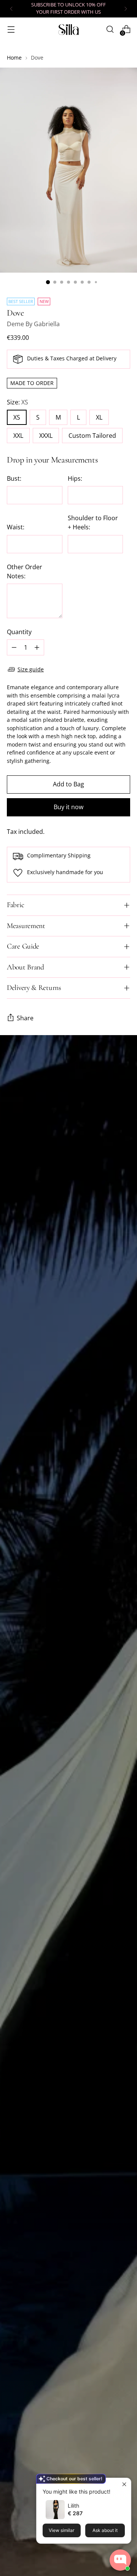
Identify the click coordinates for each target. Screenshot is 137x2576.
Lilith (73, 2506)
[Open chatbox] (120, 2560)
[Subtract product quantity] (14, 647)
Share (25, 1018)
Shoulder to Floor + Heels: (93, 522)
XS (17, 417)
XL (99, 417)
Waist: (16, 527)
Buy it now (68, 807)
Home (14, 58)
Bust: (14, 478)
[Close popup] (124, 2485)
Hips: (75, 478)
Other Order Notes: (25, 571)
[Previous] (11, 9)
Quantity (19, 632)
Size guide (31, 669)
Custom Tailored (92, 436)
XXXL (46, 436)
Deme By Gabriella (33, 324)
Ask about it (105, 2530)
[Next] (126, 9)
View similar (61, 2530)
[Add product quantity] (37, 647)
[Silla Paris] (68, 29)
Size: (18, 402)
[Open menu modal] (11, 29)
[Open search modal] (110, 29)
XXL (18, 436)
